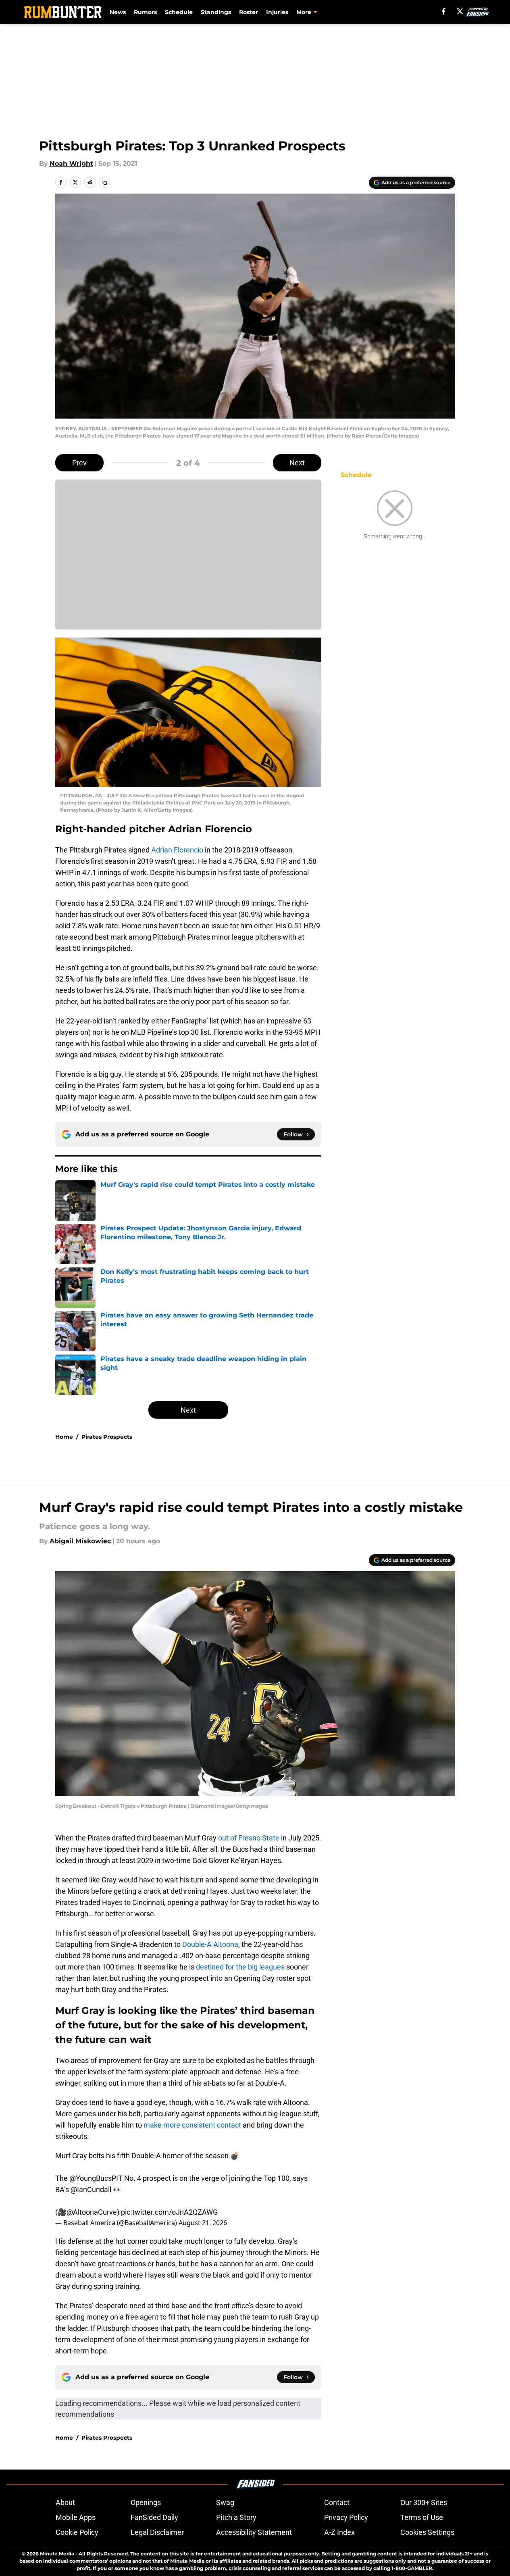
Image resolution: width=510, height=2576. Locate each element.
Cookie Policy (77, 2532)
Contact (337, 2502)
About (65, 2502)
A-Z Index (339, 2532)
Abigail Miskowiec (80, 1541)
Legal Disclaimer (157, 2532)
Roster (249, 12)
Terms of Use (422, 2517)
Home (64, 1437)
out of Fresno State (249, 1838)
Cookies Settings (427, 2532)
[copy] (104, 182)
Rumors (145, 12)
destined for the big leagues (240, 1967)
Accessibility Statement (254, 2532)
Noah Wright (71, 164)
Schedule (179, 12)
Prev (79, 463)
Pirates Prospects (107, 1437)
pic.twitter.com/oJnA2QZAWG (169, 2212)
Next (297, 463)
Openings (146, 2502)
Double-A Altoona (210, 1944)
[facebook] (444, 11)
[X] (460, 11)
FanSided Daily (154, 2517)
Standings (216, 12)
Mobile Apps (76, 2517)
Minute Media (57, 2554)
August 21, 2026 (203, 2223)
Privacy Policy (346, 2517)
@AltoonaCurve (92, 2212)
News (118, 12)
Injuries (277, 12)
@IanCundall (91, 2189)
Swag (225, 2502)
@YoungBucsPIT (96, 2178)
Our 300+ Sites (424, 2502)
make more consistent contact (192, 2125)
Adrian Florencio (177, 850)
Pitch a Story (236, 2517)
